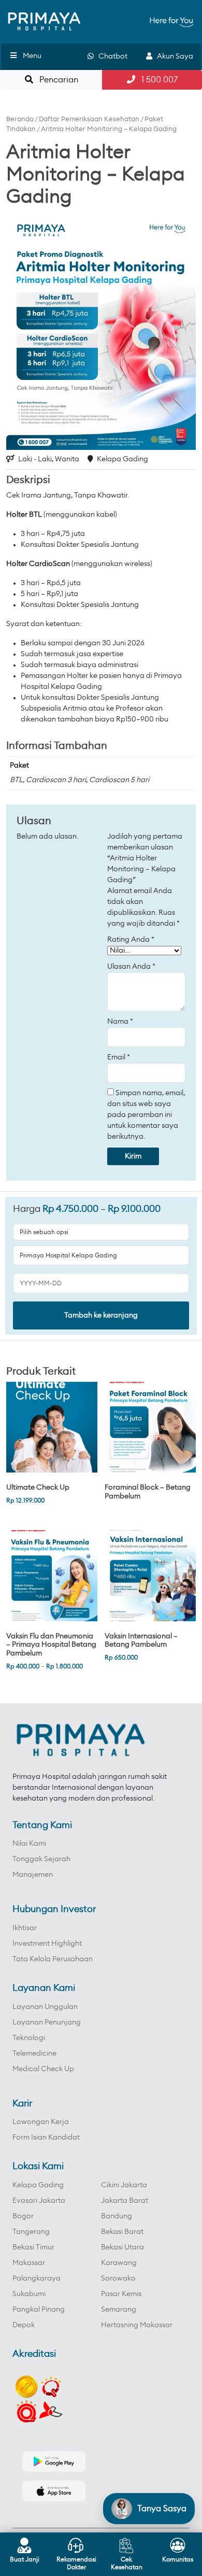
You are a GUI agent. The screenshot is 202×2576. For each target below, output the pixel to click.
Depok (24, 2325)
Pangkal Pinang (39, 2310)
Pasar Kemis (121, 2294)
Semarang (119, 2310)
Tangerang (31, 2232)
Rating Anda (131, 940)
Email (119, 1057)
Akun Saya (173, 56)
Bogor (23, 2216)
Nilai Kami (29, 1844)
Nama (120, 1022)
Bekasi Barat (122, 2232)
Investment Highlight (47, 1944)
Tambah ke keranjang (101, 1315)
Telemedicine (34, 2054)
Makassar (29, 2263)
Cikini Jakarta (124, 2185)
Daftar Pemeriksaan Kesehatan (89, 119)
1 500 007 (156, 80)
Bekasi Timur (33, 2247)
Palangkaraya (37, 2278)
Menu (32, 56)
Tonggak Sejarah (41, 1859)
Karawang (119, 2263)
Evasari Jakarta (39, 2201)
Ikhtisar (25, 1928)
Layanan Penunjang (47, 2022)
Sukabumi (29, 2294)
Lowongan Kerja (41, 2122)
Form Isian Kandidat (46, 2138)
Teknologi (29, 2038)
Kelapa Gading (38, 2185)
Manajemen (33, 1875)
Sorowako (118, 2278)
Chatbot (111, 56)
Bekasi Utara (122, 2247)
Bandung (117, 2216)
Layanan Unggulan (45, 2007)
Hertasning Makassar (137, 2325)
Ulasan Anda (131, 967)
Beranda (20, 119)
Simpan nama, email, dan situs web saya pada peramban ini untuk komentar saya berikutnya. (146, 1115)
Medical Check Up (43, 2069)
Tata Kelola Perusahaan (53, 1959)
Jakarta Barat (125, 2201)
